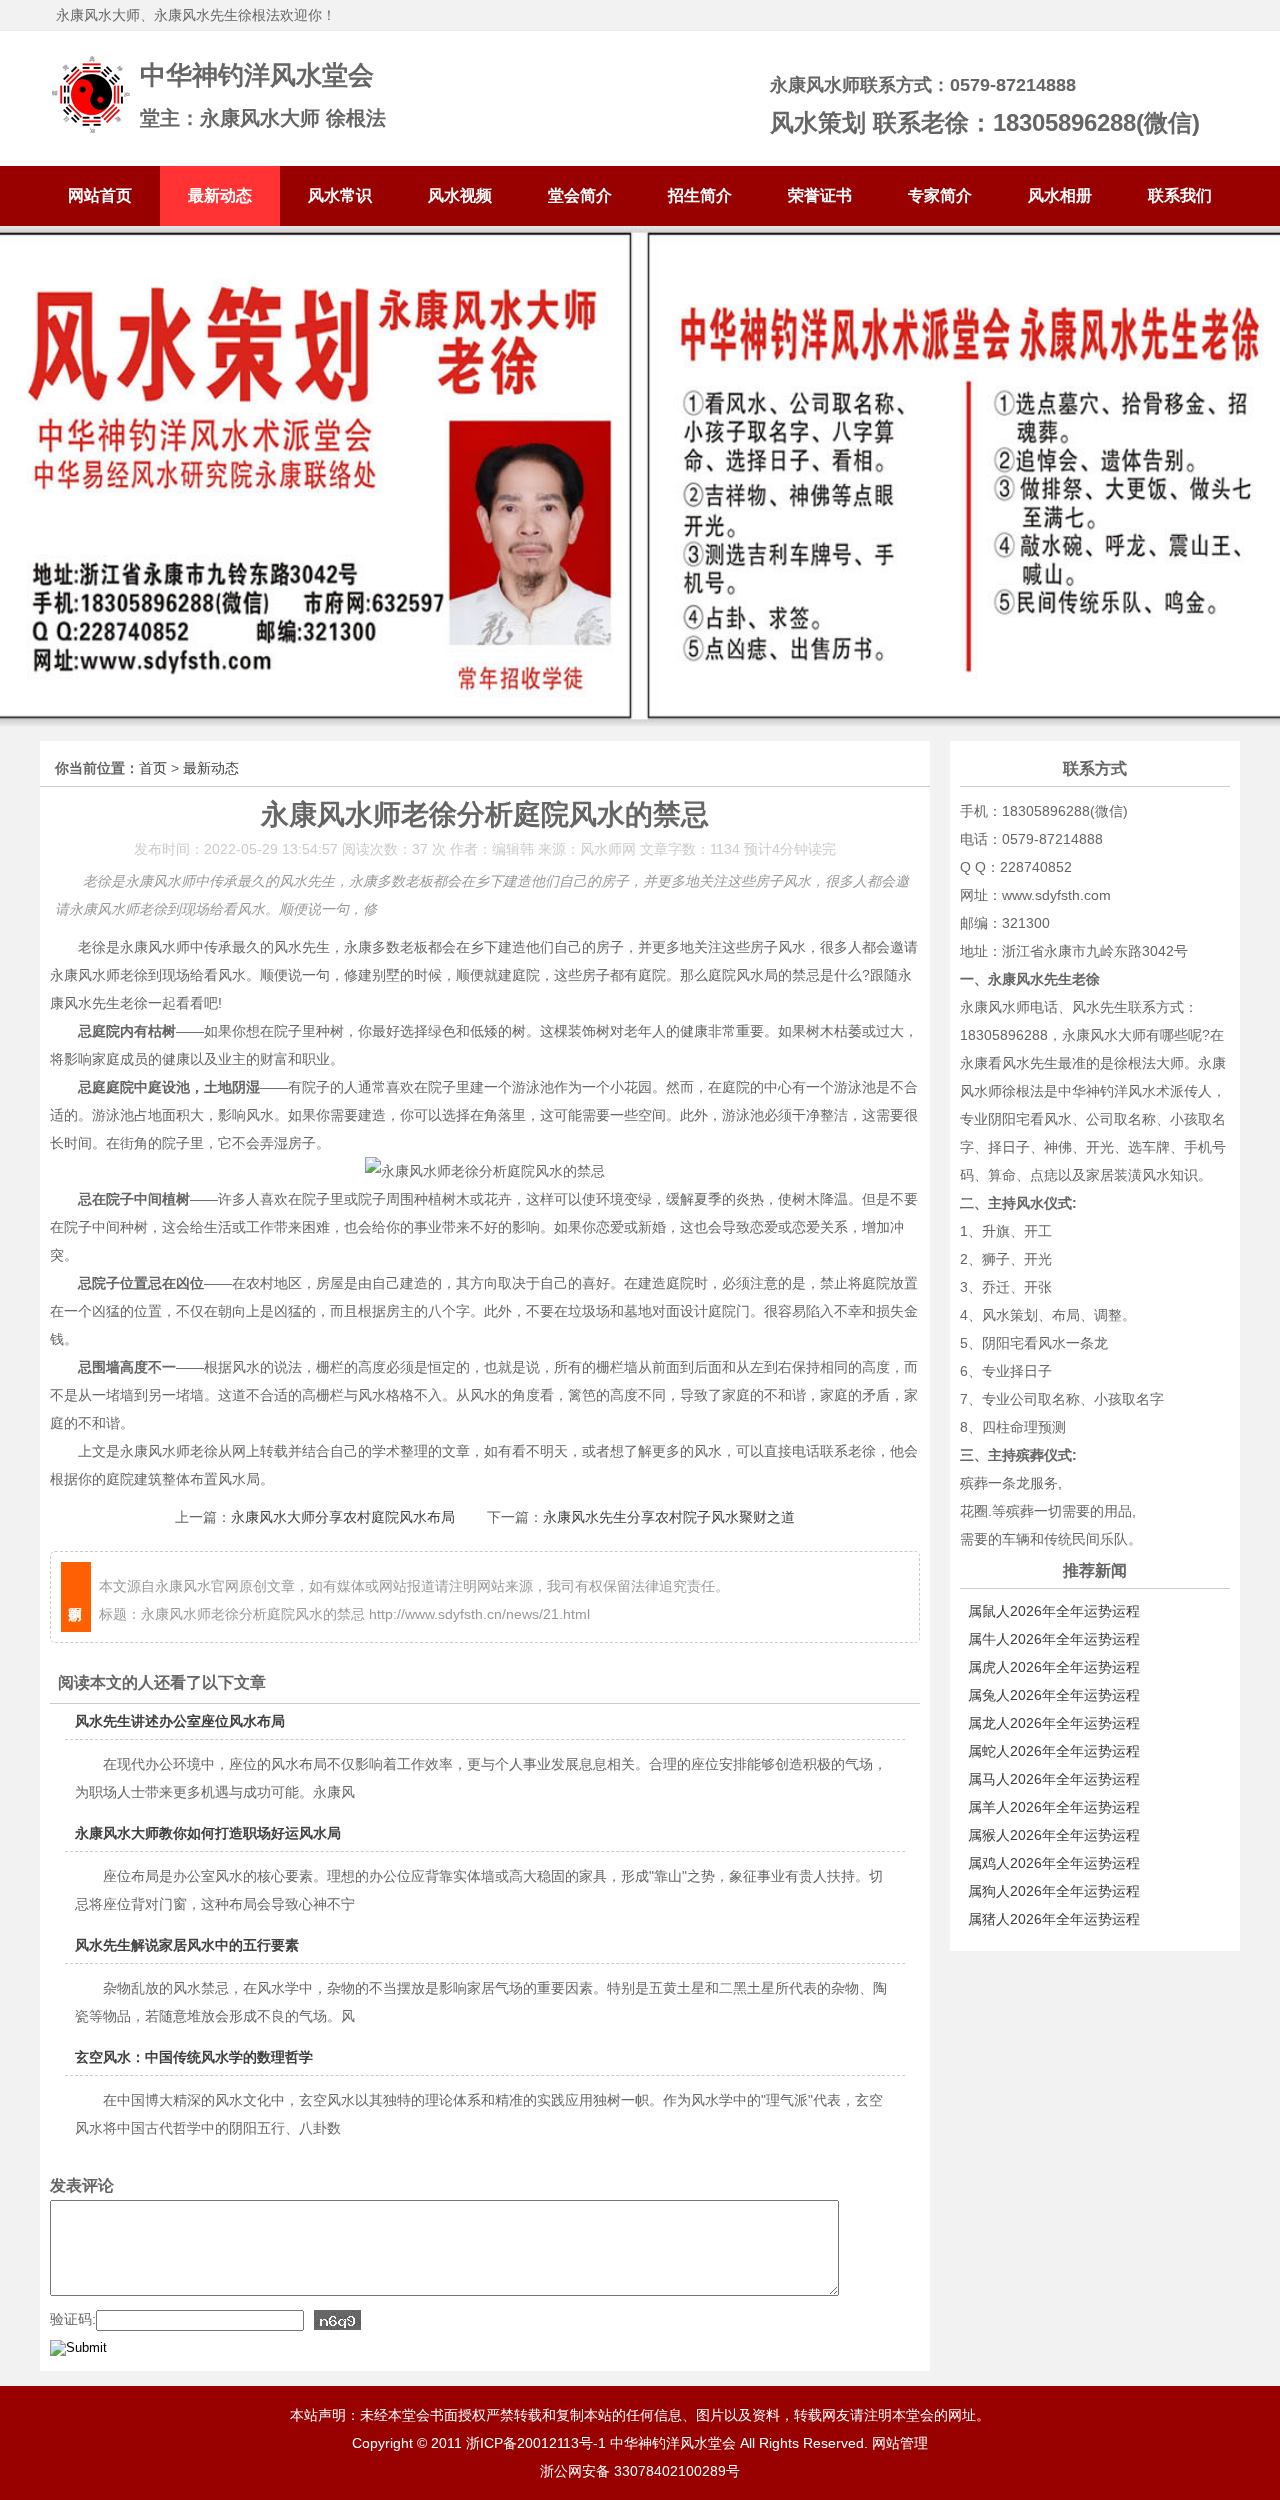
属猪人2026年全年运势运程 (1054, 1919)
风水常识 (340, 195)
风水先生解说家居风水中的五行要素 (187, 1945)
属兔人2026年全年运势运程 (1054, 1695)
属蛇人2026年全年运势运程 (1054, 1751)
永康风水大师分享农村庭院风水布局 (343, 1517)
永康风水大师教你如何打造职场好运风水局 (208, 1833)
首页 (153, 768)
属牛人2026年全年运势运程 (1054, 1639)
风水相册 (1060, 195)
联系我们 (1180, 195)
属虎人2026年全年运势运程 (1054, 1667)
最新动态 (220, 195)
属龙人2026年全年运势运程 (1054, 1723)
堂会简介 (580, 195)
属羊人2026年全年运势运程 (1054, 1807)
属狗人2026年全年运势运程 (1054, 1891)
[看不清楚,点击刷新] (337, 2320)
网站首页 (100, 195)
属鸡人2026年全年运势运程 (1054, 1863)
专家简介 (940, 195)
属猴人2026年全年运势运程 (1054, 1835)
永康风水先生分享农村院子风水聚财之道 (669, 1517)
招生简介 (700, 195)
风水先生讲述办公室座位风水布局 (180, 1721)
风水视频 (460, 195)
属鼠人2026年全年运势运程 (1054, 1611)
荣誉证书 (820, 195)
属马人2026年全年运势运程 (1054, 1779)
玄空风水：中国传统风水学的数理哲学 (194, 2057)
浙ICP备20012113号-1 (536, 2443)
